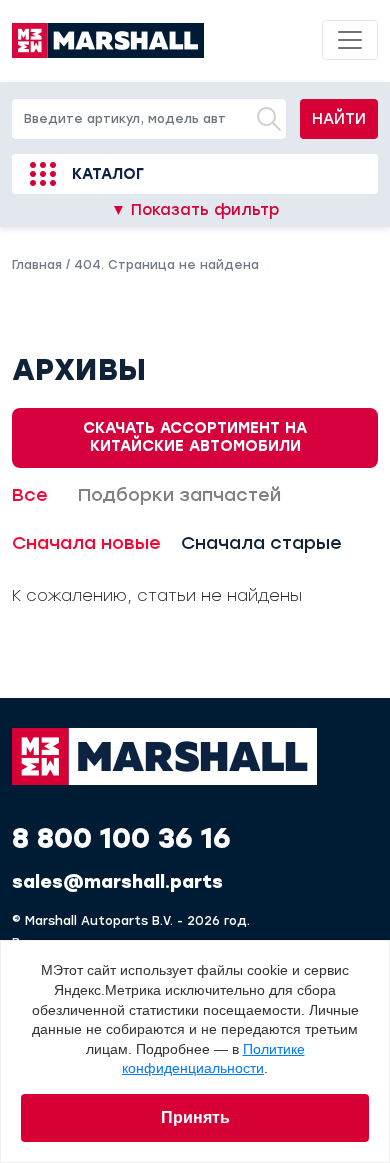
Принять (195, 1117)
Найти (339, 119)
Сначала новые (86, 543)
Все (30, 495)
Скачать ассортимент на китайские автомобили (195, 436)
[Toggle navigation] (350, 40)
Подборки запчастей (179, 495)
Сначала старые (261, 543)
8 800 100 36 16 (121, 838)
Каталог (108, 174)
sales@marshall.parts (117, 882)
